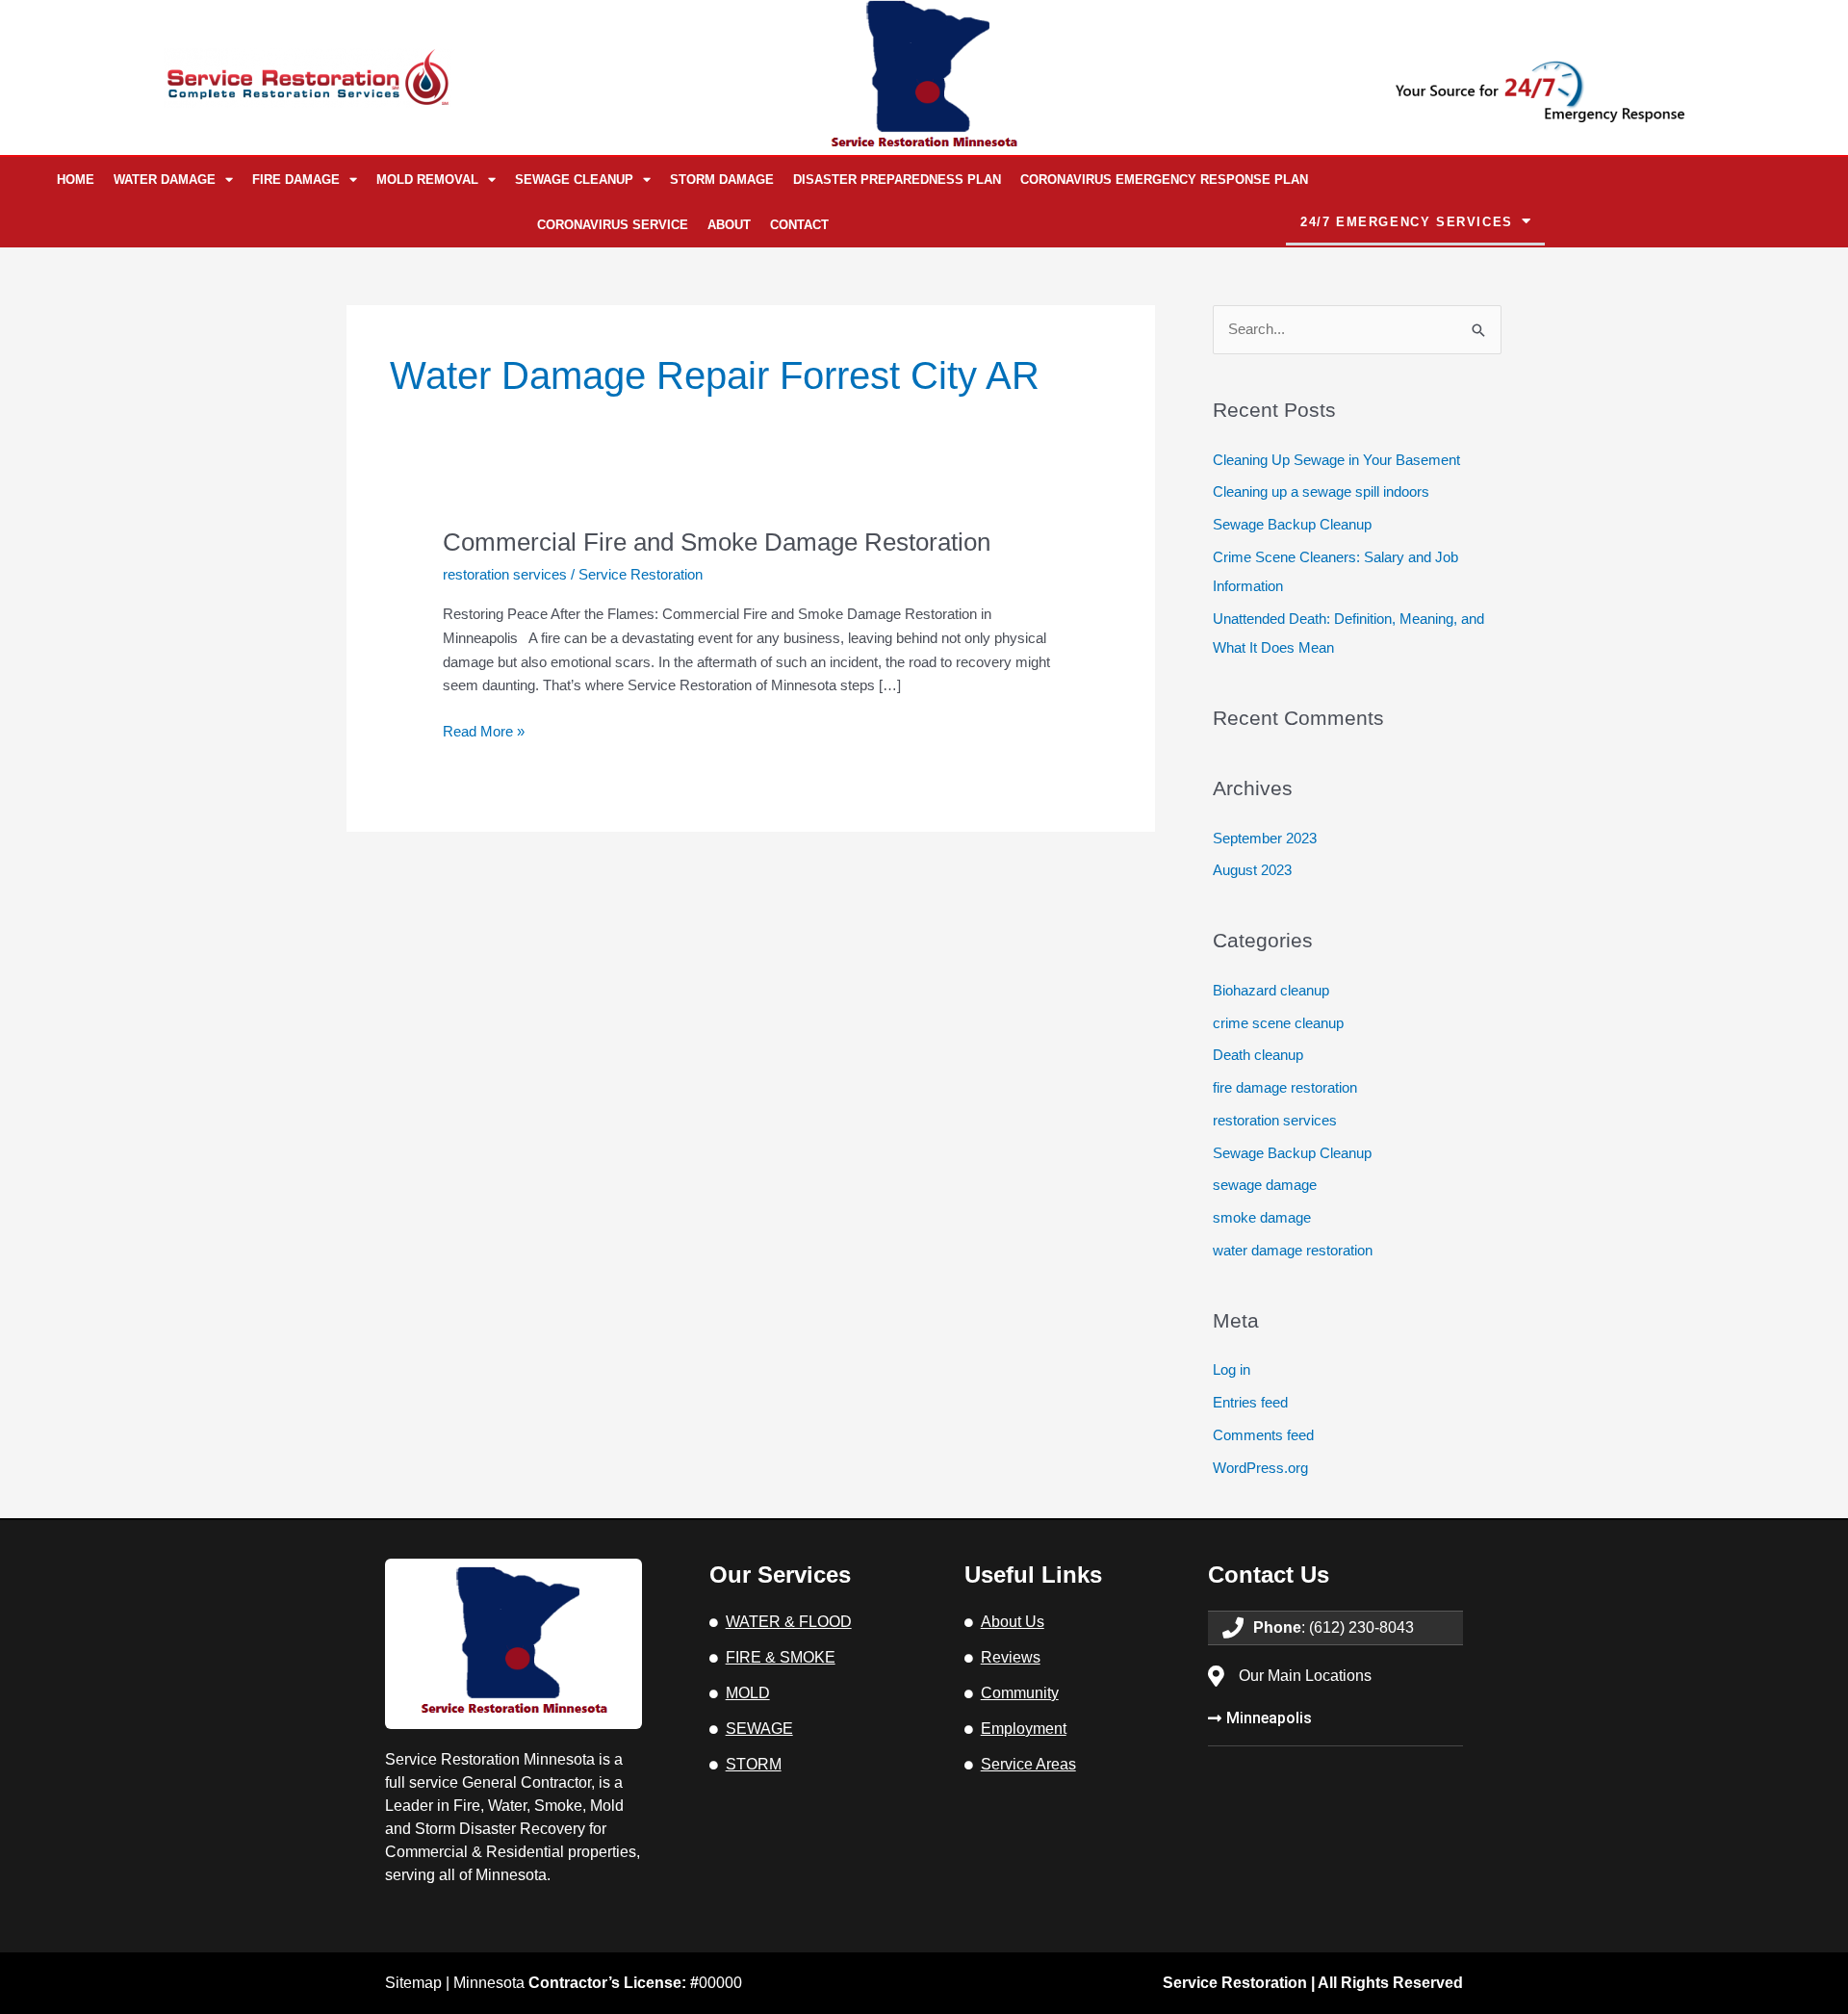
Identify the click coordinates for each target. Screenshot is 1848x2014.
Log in (1232, 1369)
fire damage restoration (1285, 1087)
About (729, 225)
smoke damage (1262, 1217)
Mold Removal (427, 180)
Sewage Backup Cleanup (1292, 524)
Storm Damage (722, 180)
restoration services (505, 574)
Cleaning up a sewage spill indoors (1321, 491)
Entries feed (1250, 1402)
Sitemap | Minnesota (542, 1983)
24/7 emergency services (1407, 222)
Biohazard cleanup (1271, 990)
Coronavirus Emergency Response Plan (1164, 180)
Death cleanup (1258, 1055)
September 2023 (1265, 838)
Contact (799, 225)
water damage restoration (1293, 1250)
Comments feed (1263, 1435)
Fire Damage (296, 180)
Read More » (484, 730)
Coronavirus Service (613, 225)
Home (76, 180)
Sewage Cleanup (574, 180)
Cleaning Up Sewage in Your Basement (1336, 460)
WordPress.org (1260, 1468)
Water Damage (165, 180)
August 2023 (1252, 870)
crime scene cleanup (1278, 1023)
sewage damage (1265, 1185)
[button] (1415, 222)
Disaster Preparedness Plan (897, 180)
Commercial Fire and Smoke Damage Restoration (717, 542)
